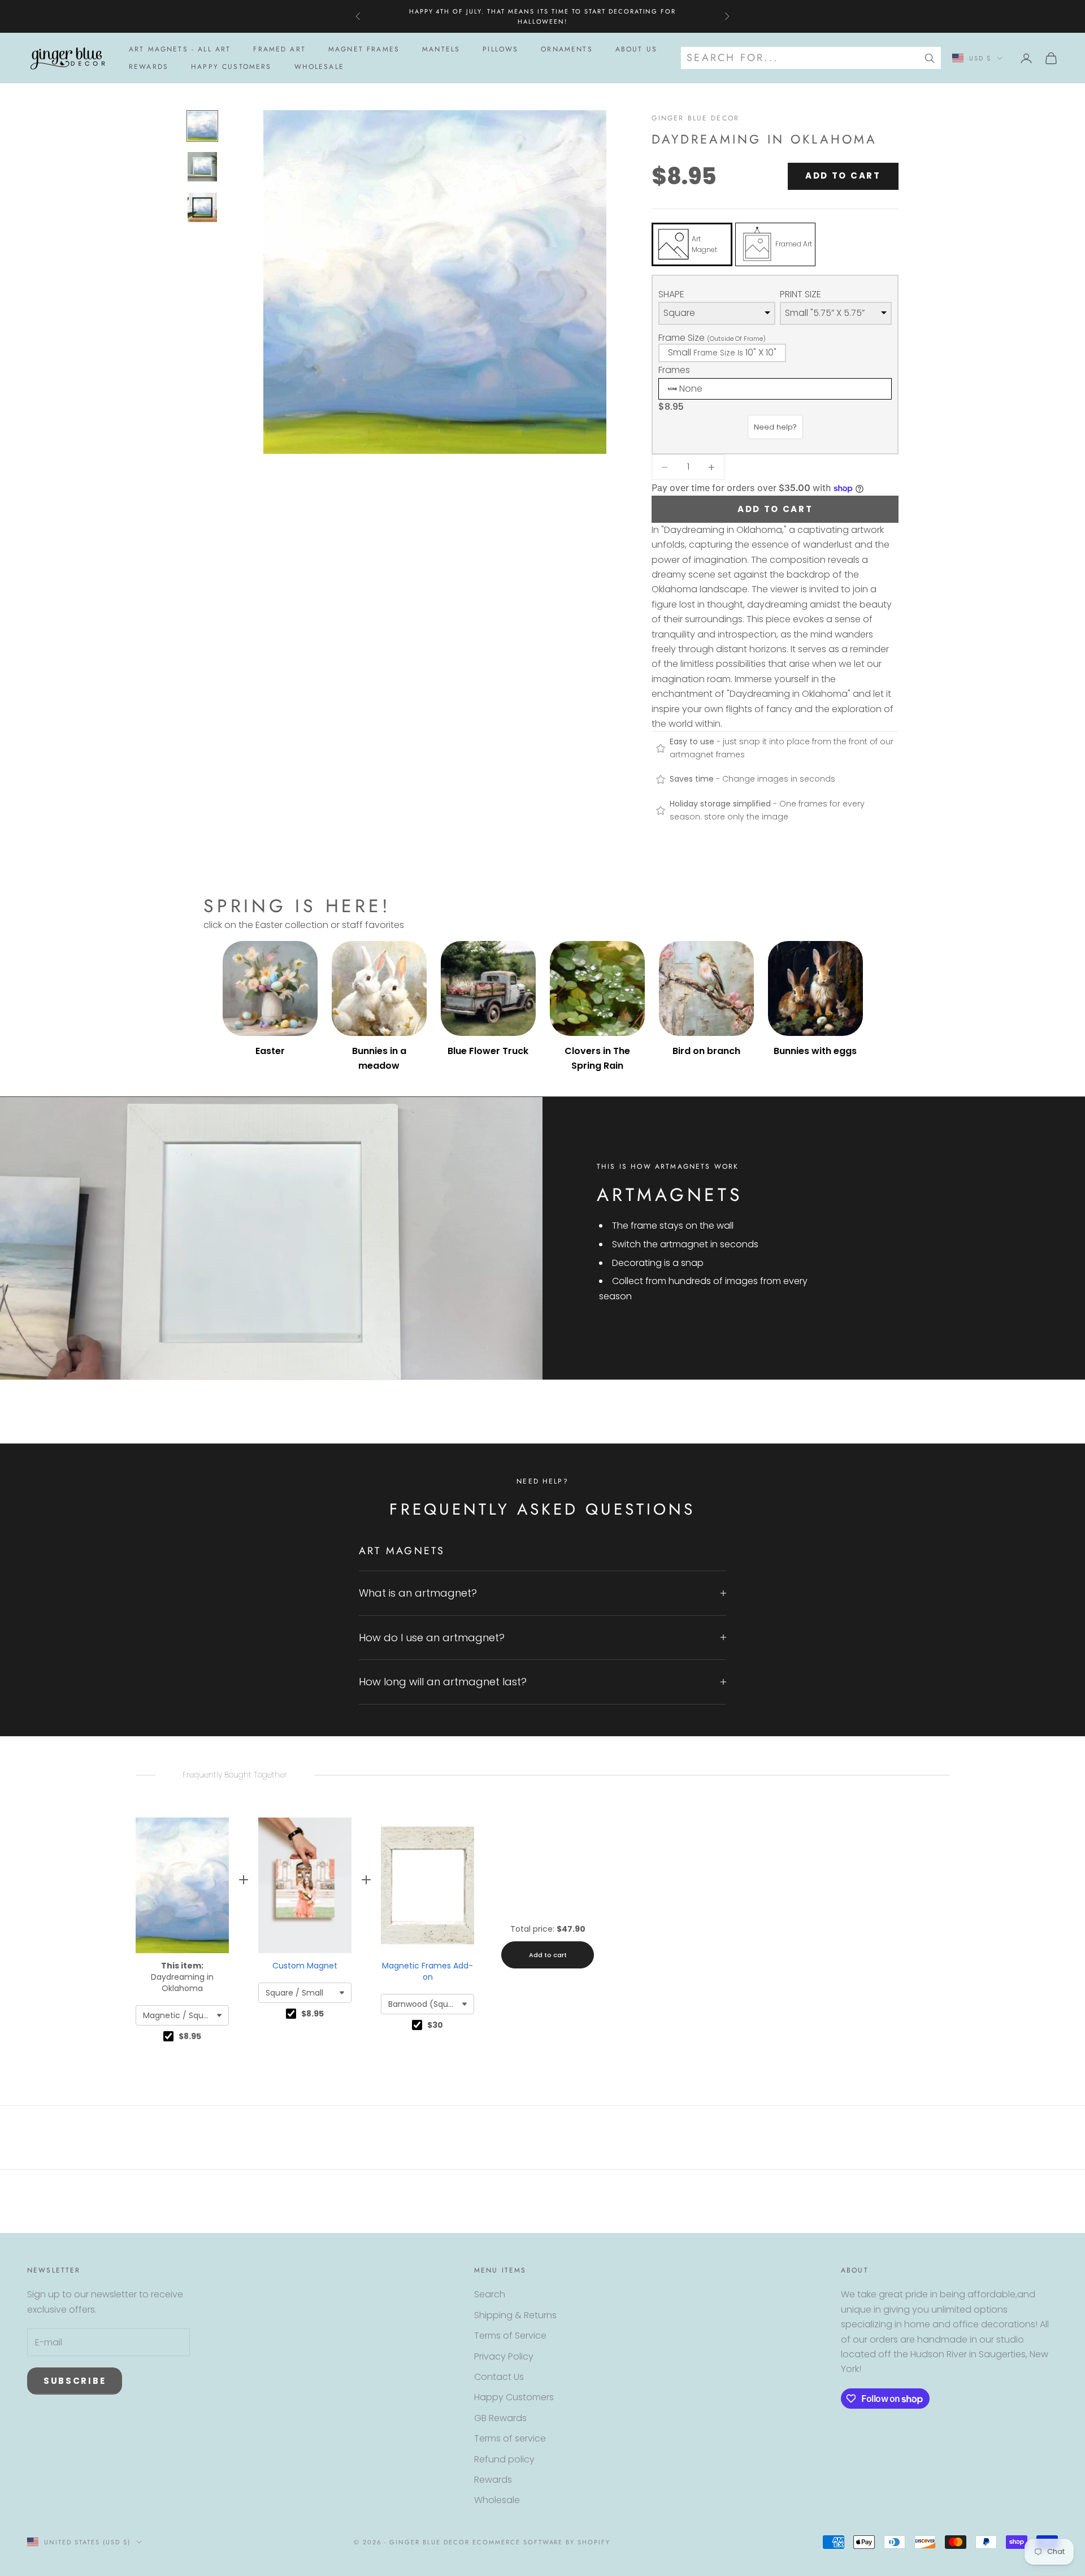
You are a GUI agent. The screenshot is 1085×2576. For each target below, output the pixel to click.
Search (490, 2294)
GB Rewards (500, 2418)
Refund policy (504, 2459)
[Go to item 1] (202, 126)
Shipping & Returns (515, 2315)
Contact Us (499, 2377)
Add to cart (843, 175)
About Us (636, 49)
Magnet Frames (364, 49)
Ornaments (567, 49)
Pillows (500, 49)
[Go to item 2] (202, 167)
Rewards (149, 67)
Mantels (441, 49)
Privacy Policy (504, 2356)
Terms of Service (510, 2336)
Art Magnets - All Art (180, 49)
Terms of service (510, 2438)
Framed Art (279, 49)
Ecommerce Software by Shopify (541, 2542)
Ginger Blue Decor (695, 118)
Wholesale (319, 67)
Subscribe (75, 2381)
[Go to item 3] (202, 207)
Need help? (775, 427)
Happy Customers (231, 67)
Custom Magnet (305, 1966)
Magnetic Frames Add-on (428, 1971)
